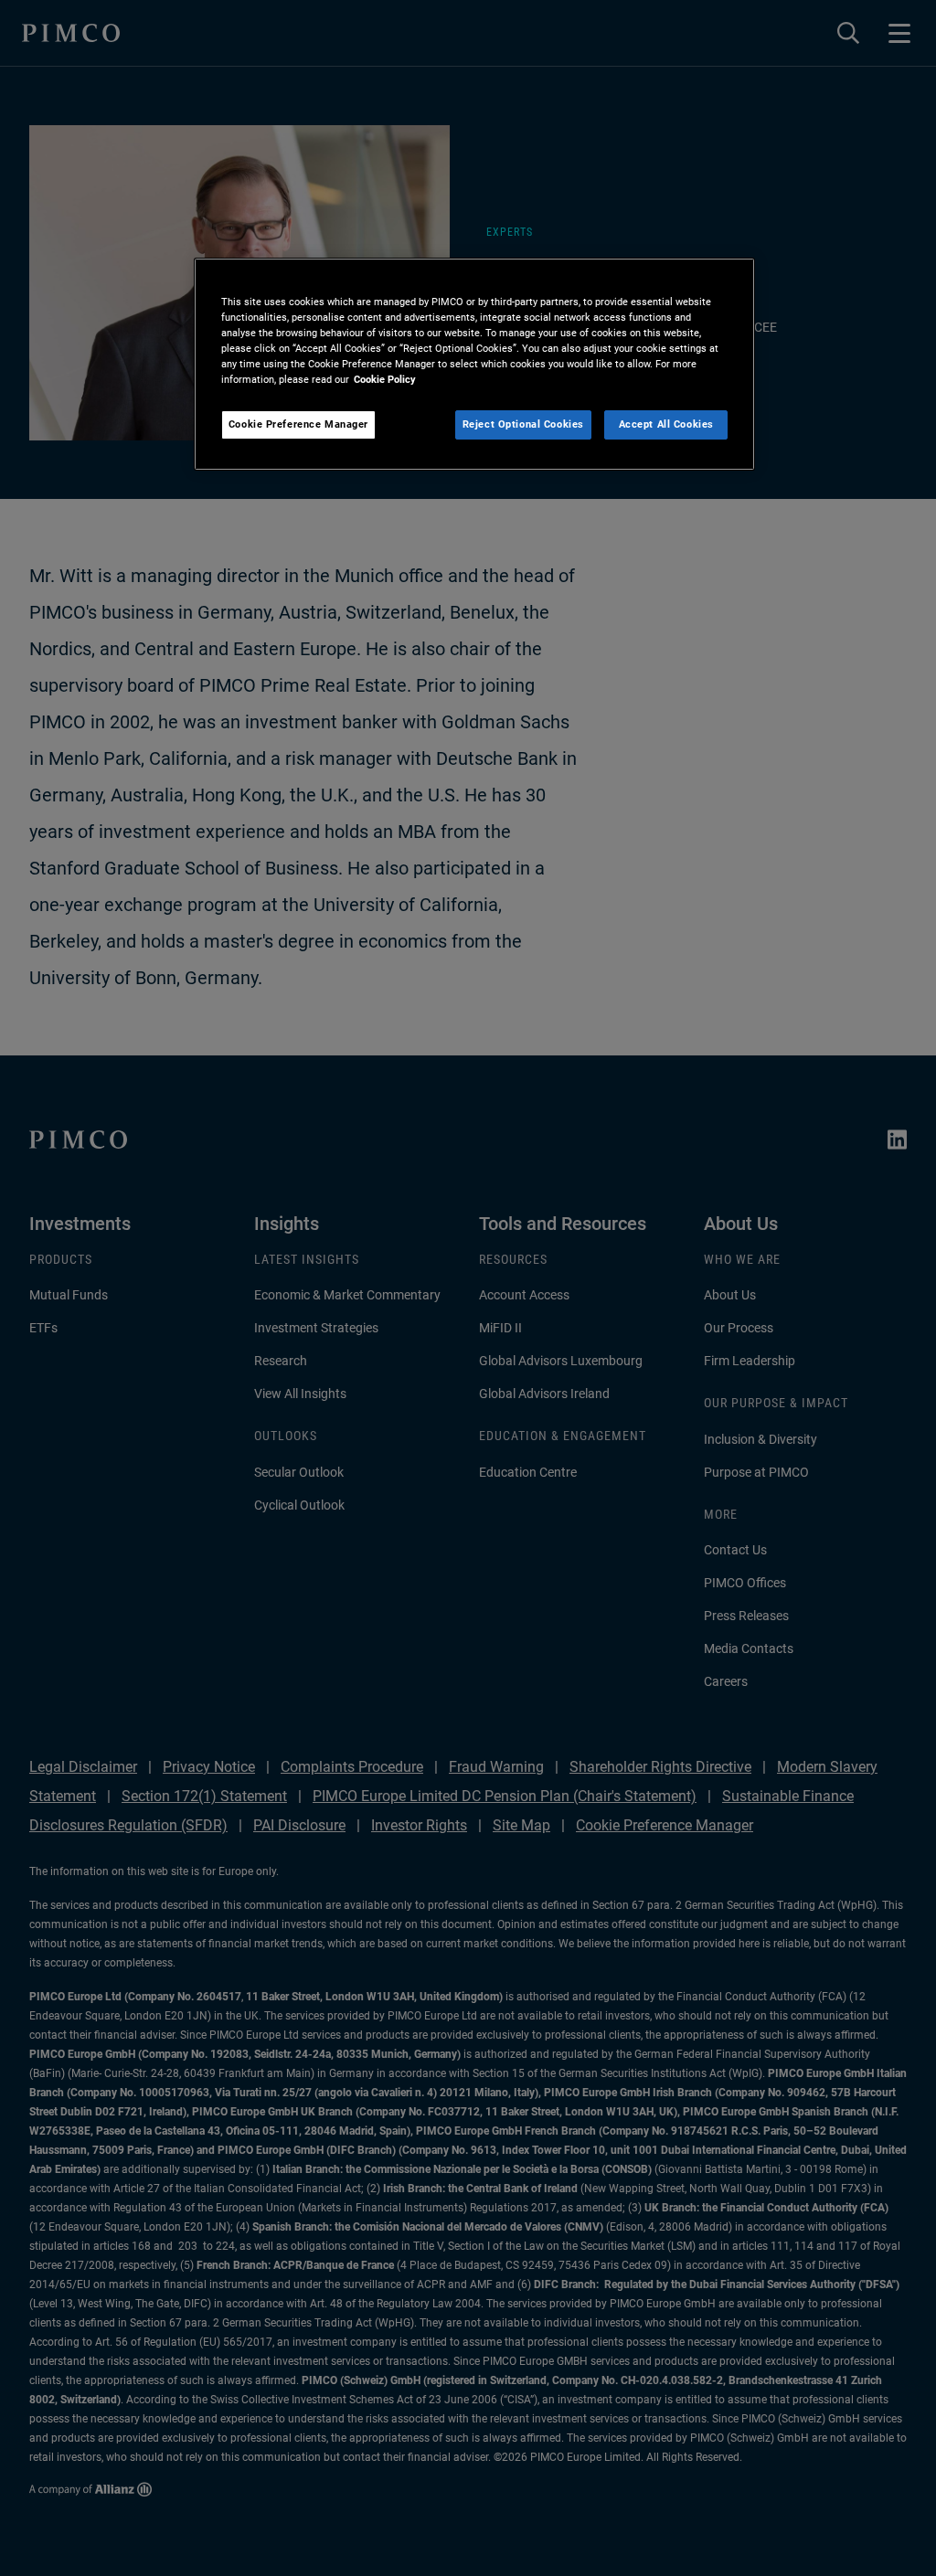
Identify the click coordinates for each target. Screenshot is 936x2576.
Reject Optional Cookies (523, 424)
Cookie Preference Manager (298, 424)
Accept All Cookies (666, 424)
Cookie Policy (385, 379)
